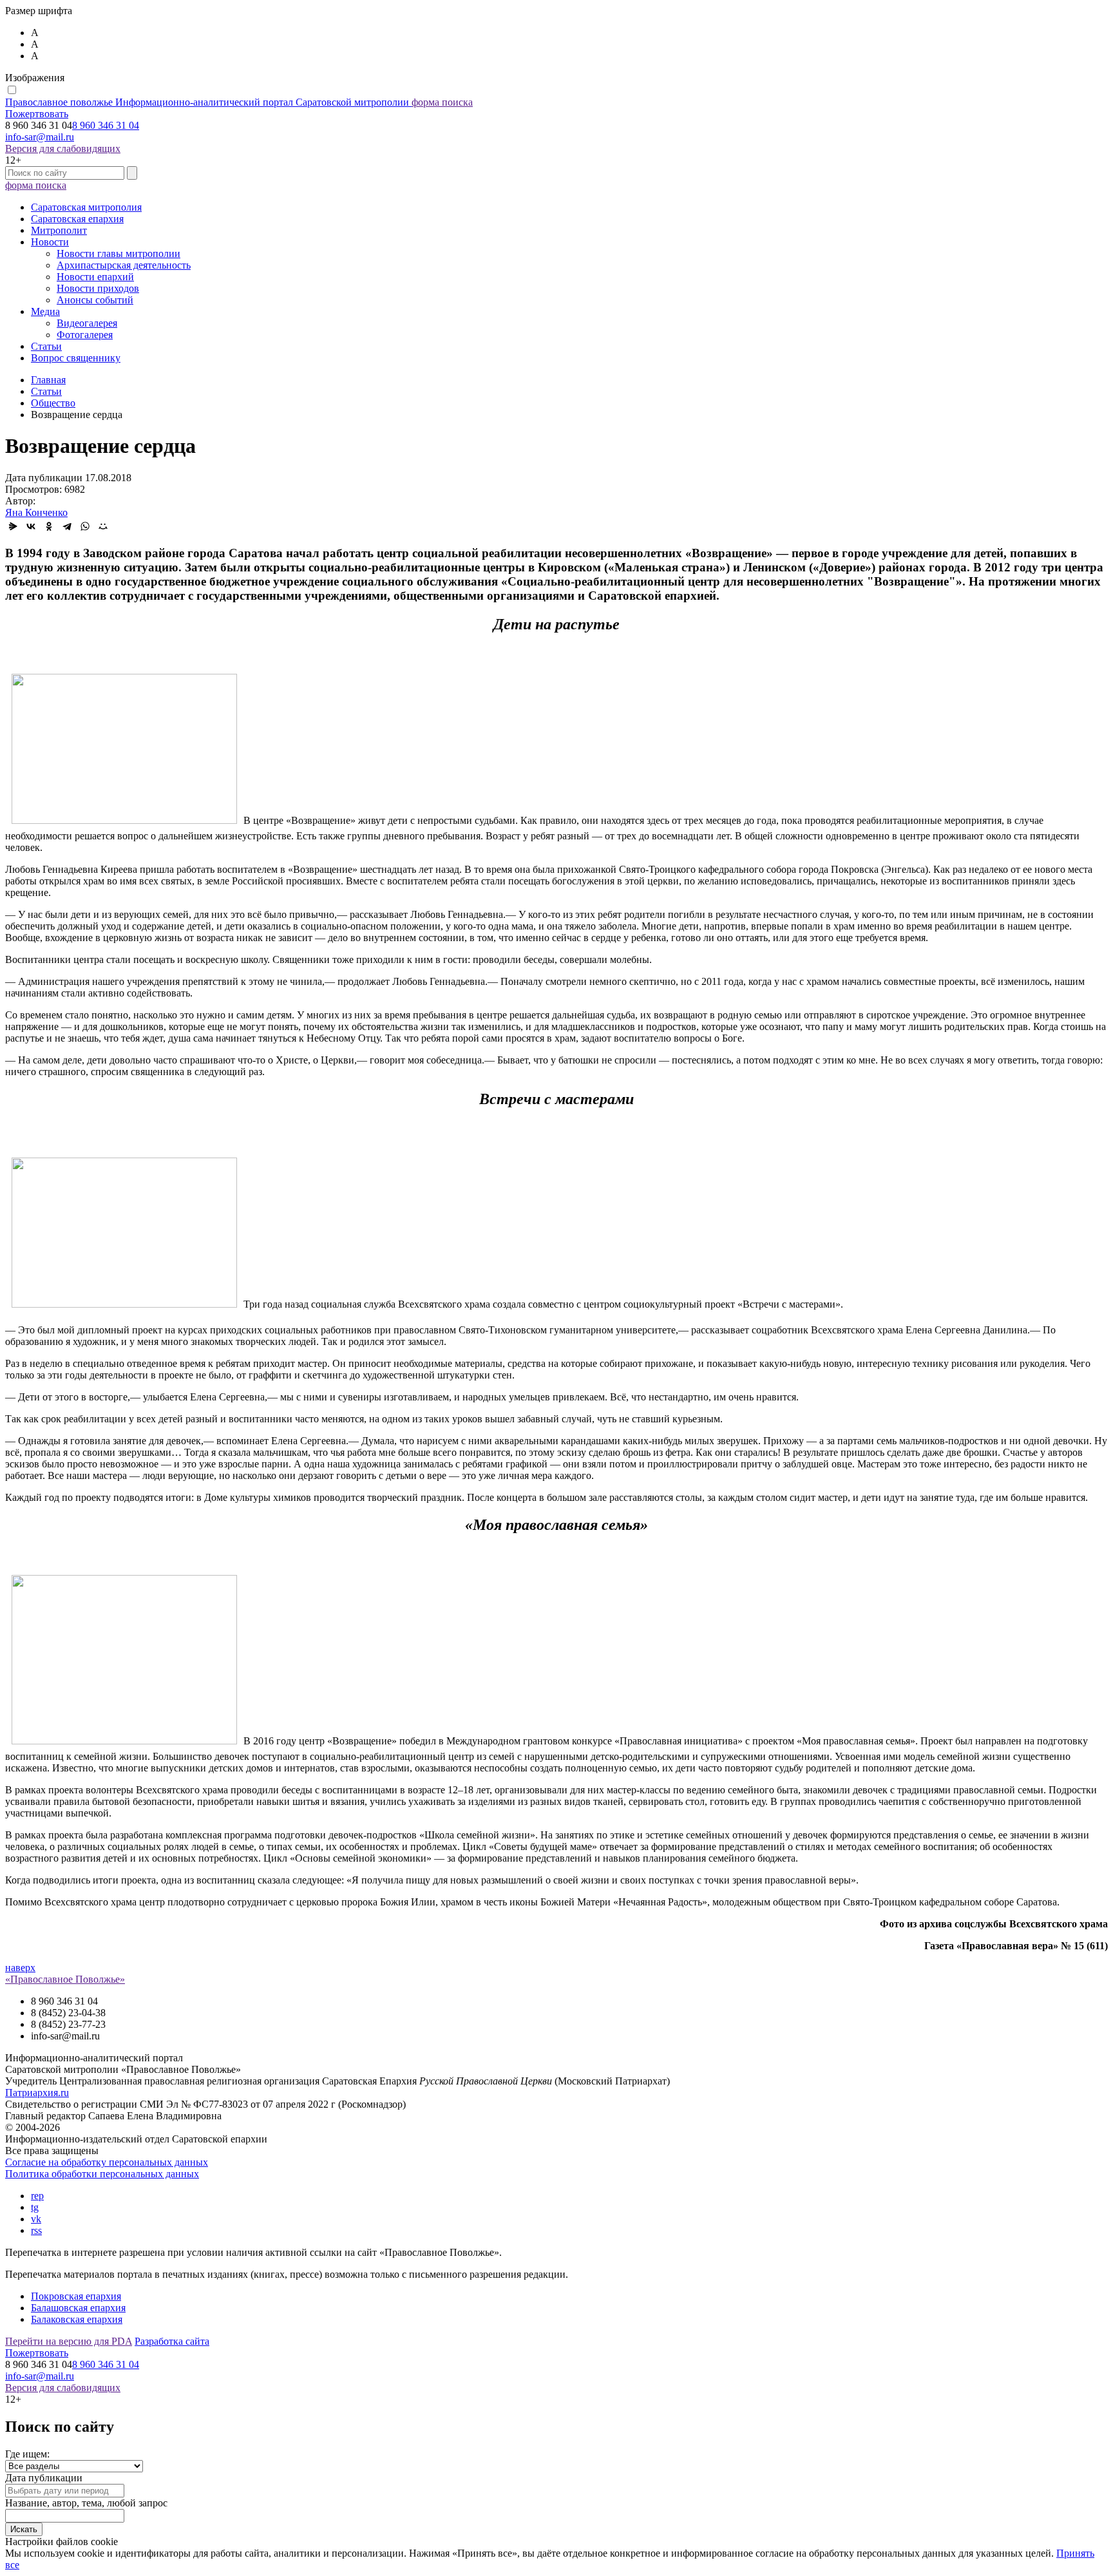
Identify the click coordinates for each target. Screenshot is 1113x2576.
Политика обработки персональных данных (102, 2174)
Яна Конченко (36, 512)
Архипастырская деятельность (124, 265)
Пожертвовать (37, 114)
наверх (20, 1968)
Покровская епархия (76, 2296)
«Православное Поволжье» (65, 1979)
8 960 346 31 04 (106, 125)
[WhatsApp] (85, 526)
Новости (50, 242)
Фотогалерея (85, 335)
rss (36, 2230)
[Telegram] (67, 526)
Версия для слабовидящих (63, 148)
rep (37, 2196)
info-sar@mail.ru (40, 137)
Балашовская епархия (78, 2308)
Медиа (45, 311)
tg (35, 2207)
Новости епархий (95, 277)
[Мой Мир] (103, 526)
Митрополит (59, 230)
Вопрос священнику (76, 358)
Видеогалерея (87, 323)
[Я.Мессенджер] (13, 526)
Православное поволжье (207, 102)
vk (36, 2219)
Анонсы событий (95, 300)
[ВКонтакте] (31, 526)
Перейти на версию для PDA (69, 2341)
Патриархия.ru (37, 2093)
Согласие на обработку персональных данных (107, 2162)
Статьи (46, 346)
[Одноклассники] (49, 526)
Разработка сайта (172, 2341)
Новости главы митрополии (119, 253)
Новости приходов (98, 288)
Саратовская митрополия (86, 207)
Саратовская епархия (77, 219)
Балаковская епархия (77, 2319)
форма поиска (442, 102)
